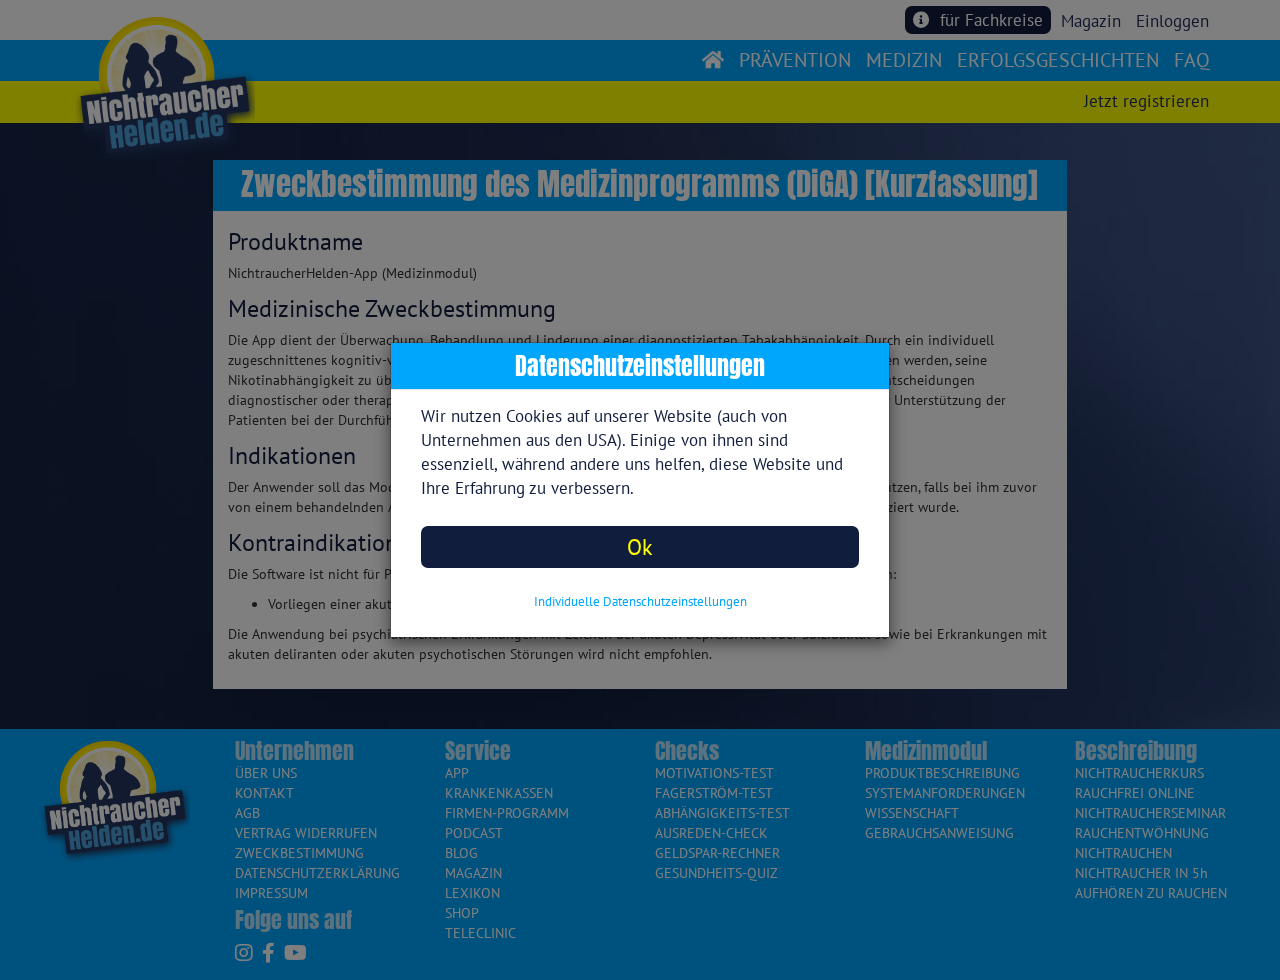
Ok (640, 546)
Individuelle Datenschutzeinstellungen (640, 601)
